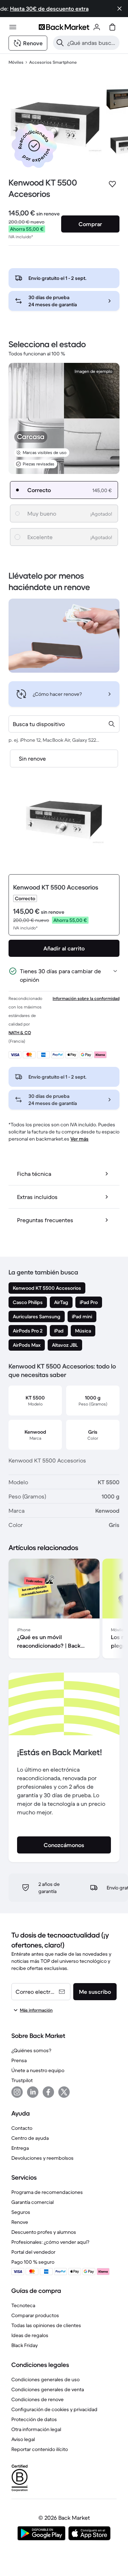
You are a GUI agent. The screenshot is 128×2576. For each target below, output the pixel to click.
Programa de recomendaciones (47, 2192)
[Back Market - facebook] (48, 2092)
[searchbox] (92, 43)
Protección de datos (34, 2419)
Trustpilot (22, 2080)
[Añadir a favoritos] (112, 184)
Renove (20, 2222)
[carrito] (112, 27)
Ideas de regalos (30, 2335)
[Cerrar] (119, 9)
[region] (64, 1610)
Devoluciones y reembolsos (42, 2158)
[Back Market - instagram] (17, 2092)
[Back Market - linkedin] (33, 2092)
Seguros (21, 2212)
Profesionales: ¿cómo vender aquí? (50, 2242)
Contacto (22, 2128)
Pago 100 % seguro (33, 2262)
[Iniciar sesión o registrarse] (97, 27)
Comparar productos (35, 2315)
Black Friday (25, 2345)
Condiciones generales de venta (48, 2389)
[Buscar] (60, 43)
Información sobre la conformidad (86, 998)
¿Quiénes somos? (31, 2050)
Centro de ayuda (30, 2138)
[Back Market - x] (64, 2092)
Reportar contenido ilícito (40, 2449)
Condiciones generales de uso (46, 2379)
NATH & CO (20, 1033)
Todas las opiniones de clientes (46, 2325)
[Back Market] (64, 27)
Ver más (79, 1139)
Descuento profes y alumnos (44, 2232)
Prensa (19, 2060)
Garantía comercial (33, 2202)
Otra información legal (36, 2429)
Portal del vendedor (33, 2252)
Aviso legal (23, 2439)
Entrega (20, 2148)
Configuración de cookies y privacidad (54, 2409)
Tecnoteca (23, 2305)
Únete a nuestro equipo (38, 2070)
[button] (34, 146)
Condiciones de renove (38, 2399)
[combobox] (64, 724)
